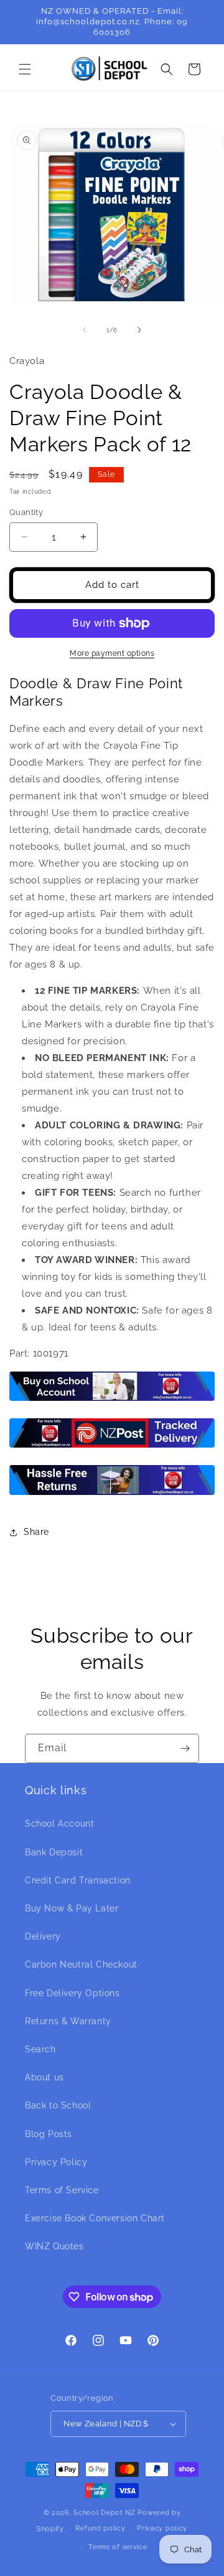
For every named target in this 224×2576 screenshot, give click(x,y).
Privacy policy (162, 2528)
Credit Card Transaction (78, 1880)
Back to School (58, 2105)
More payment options (112, 653)
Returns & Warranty (68, 2021)
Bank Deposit (54, 1852)
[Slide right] (139, 330)
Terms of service (118, 2547)
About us (44, 2077)
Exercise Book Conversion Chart (95, 2218)
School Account (59, 1824)
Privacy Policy (56, 2162)
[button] (25, 69)
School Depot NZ (105, 2513)
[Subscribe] (185, 1748)
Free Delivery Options (72, 1993)
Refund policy (100, 2528)
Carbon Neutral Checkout (81, 1964)
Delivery (43, 1936)
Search (40, 2049)
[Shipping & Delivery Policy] (112, 1447)
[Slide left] (85, 330)
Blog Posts (49, 2134)
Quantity (26, 512)
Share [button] (36, 1532)
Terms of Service (62, 2190)
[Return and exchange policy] (112, 1494)
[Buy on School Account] (112, 1400)
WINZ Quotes (54, 2246)
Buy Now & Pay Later (72, 1908)
